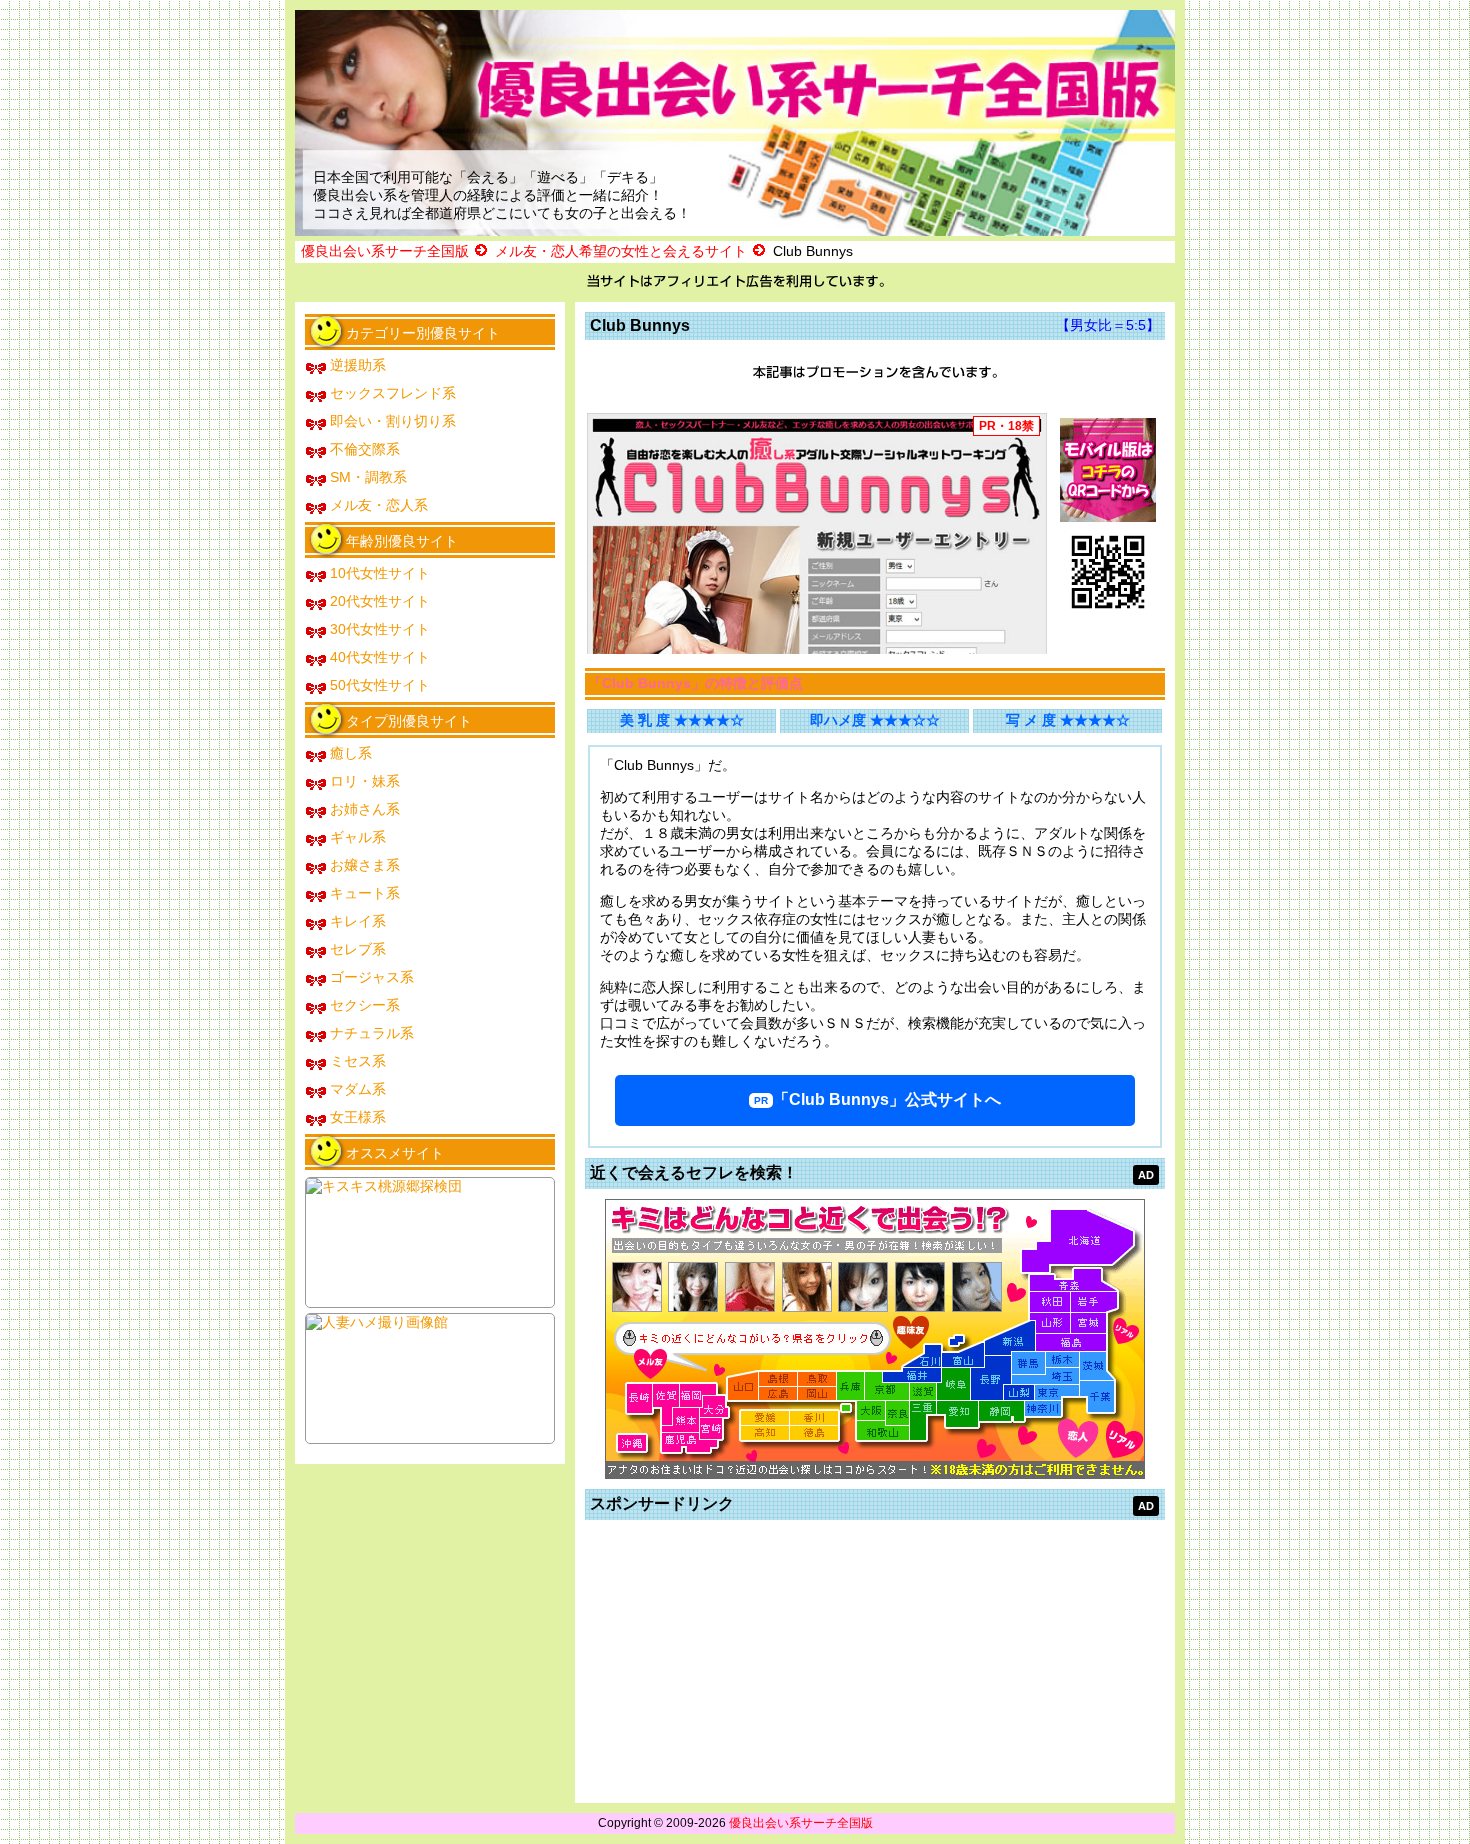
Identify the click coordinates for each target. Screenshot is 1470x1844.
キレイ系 (358, 921)
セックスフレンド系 (393, 393)
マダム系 (358, 1089)
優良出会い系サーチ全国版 (801, 1823)
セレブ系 (358, 949)
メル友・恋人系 (379, 505)
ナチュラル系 (372, 1033)
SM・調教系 (368, 477)
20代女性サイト (380, 601)
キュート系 (365, 893)
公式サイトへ (887, 1099)
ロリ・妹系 (365, 781)
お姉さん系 (365, 809)
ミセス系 (358, 1061)
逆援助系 (358, 365)
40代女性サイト (380, 657)
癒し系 (351, 753)
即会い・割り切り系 (393, 421)
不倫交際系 (365, 449)
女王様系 (358, 1117)
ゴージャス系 (372, 977)
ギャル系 (358, 837)
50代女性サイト (380, 685)
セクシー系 (365, 1005)
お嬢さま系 (365, 865)
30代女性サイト (380, 629)
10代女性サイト (380, 573)
